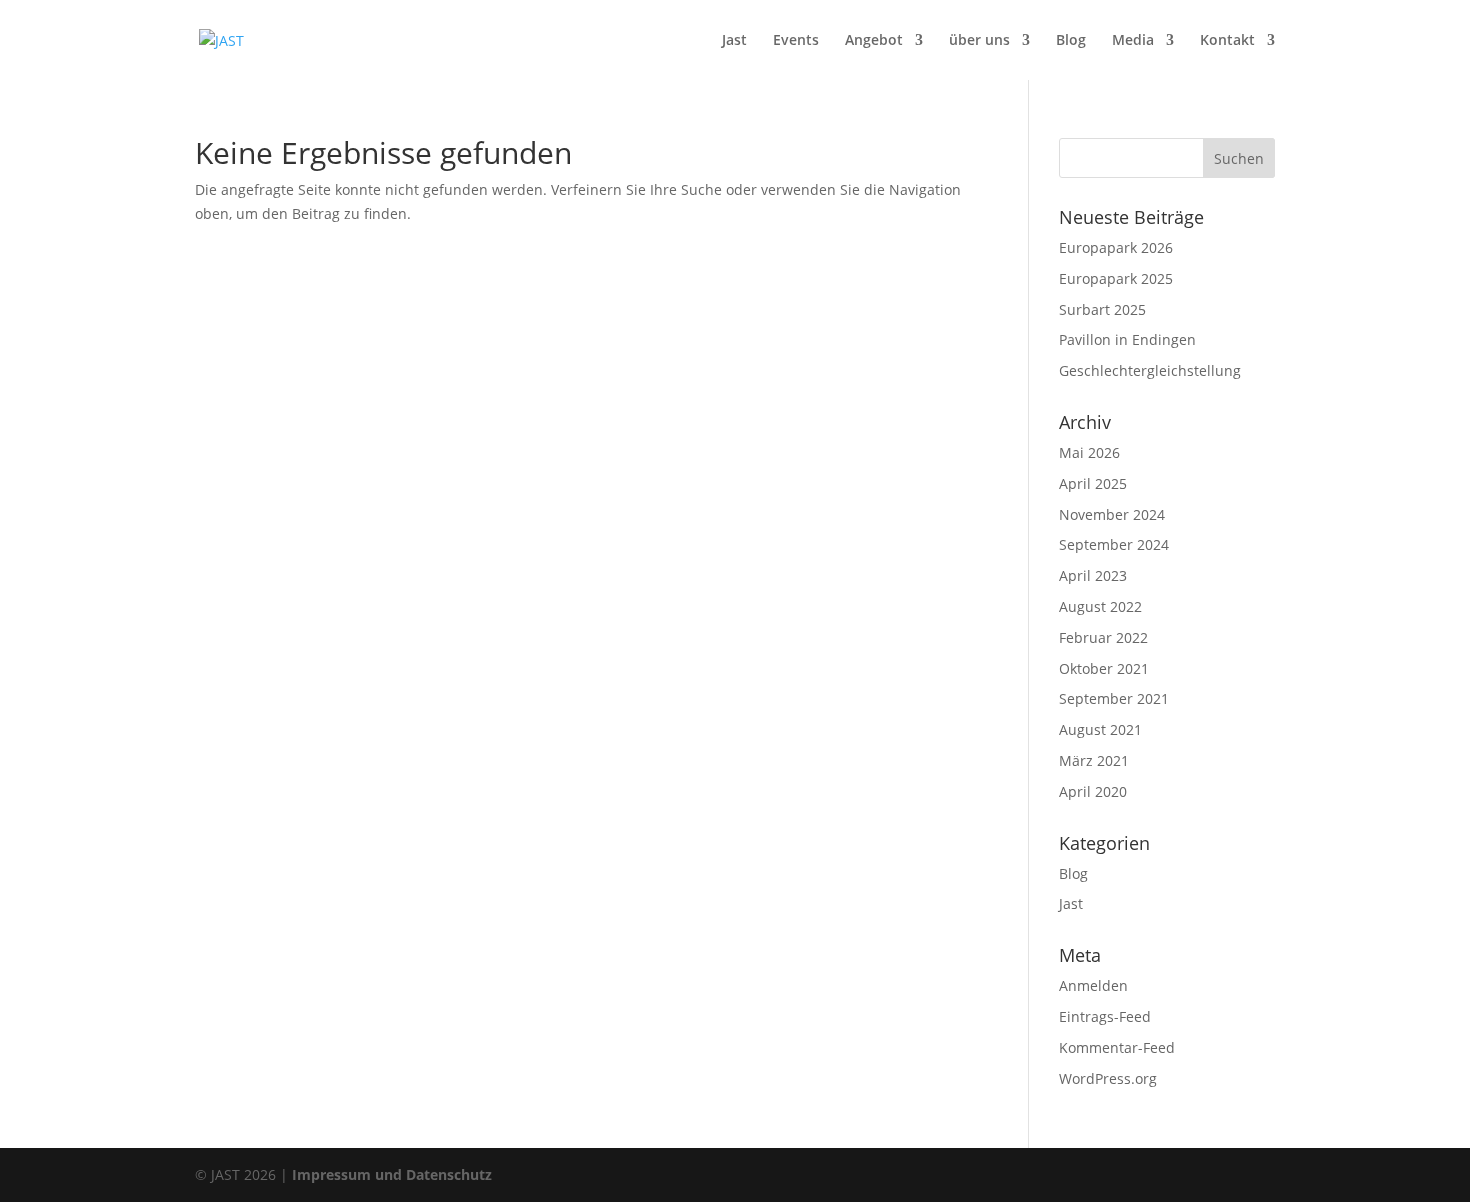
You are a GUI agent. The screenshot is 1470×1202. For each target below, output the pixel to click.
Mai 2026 (1089, 452)
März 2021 (1094, 760)
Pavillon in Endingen (1127, 339)
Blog (1071, 41)
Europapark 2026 (1116, 247)
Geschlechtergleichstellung (1150, 370)
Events (796, 41)
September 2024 (1114, 544)
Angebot (874, 41)
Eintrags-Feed (1105, 1016)
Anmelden (1093, 985)
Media (1133, 41)
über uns (979, 41)
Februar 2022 (1103, 637)
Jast (734, 41)
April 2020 (1093, 791)
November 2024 (1112, 514)
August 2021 (1100, 729)
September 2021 (1114, 698)
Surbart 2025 (1102, 309)
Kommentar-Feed (1117, 1047)
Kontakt (1227, 41)
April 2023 (1093, 575)
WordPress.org (1108, 1078)
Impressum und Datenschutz (392, 1174)
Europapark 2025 (1116, 278)
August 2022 (1100, 606)
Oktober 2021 (1104, 668)
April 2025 (1093, 483)
